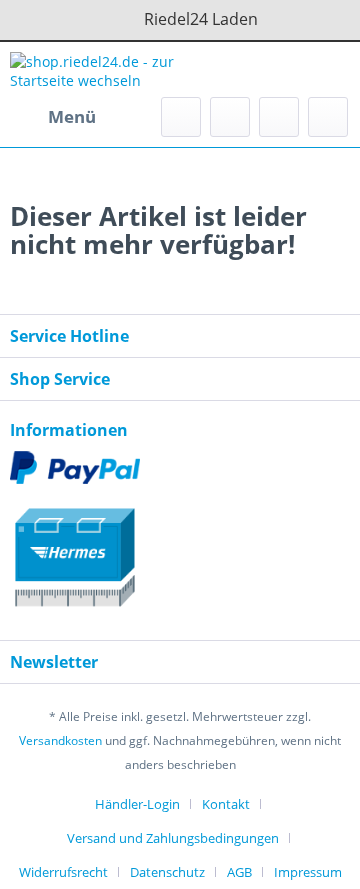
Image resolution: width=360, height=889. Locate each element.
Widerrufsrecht (63, 872)
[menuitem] (53, 117)
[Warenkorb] (328, 117)
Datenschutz (167, 872)
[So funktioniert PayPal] (180, 467)
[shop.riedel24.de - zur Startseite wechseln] (95, 69)
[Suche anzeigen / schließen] (181, 117)
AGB (239, 872)
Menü (72, 116)
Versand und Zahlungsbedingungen (173, 838)
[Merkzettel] (230, 117)
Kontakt (226, 804)
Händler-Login (137, 804)
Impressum (308, 872)
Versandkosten (60, 740)
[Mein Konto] (279, 117)
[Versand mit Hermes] (180, 549)
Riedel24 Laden (201, 19)
